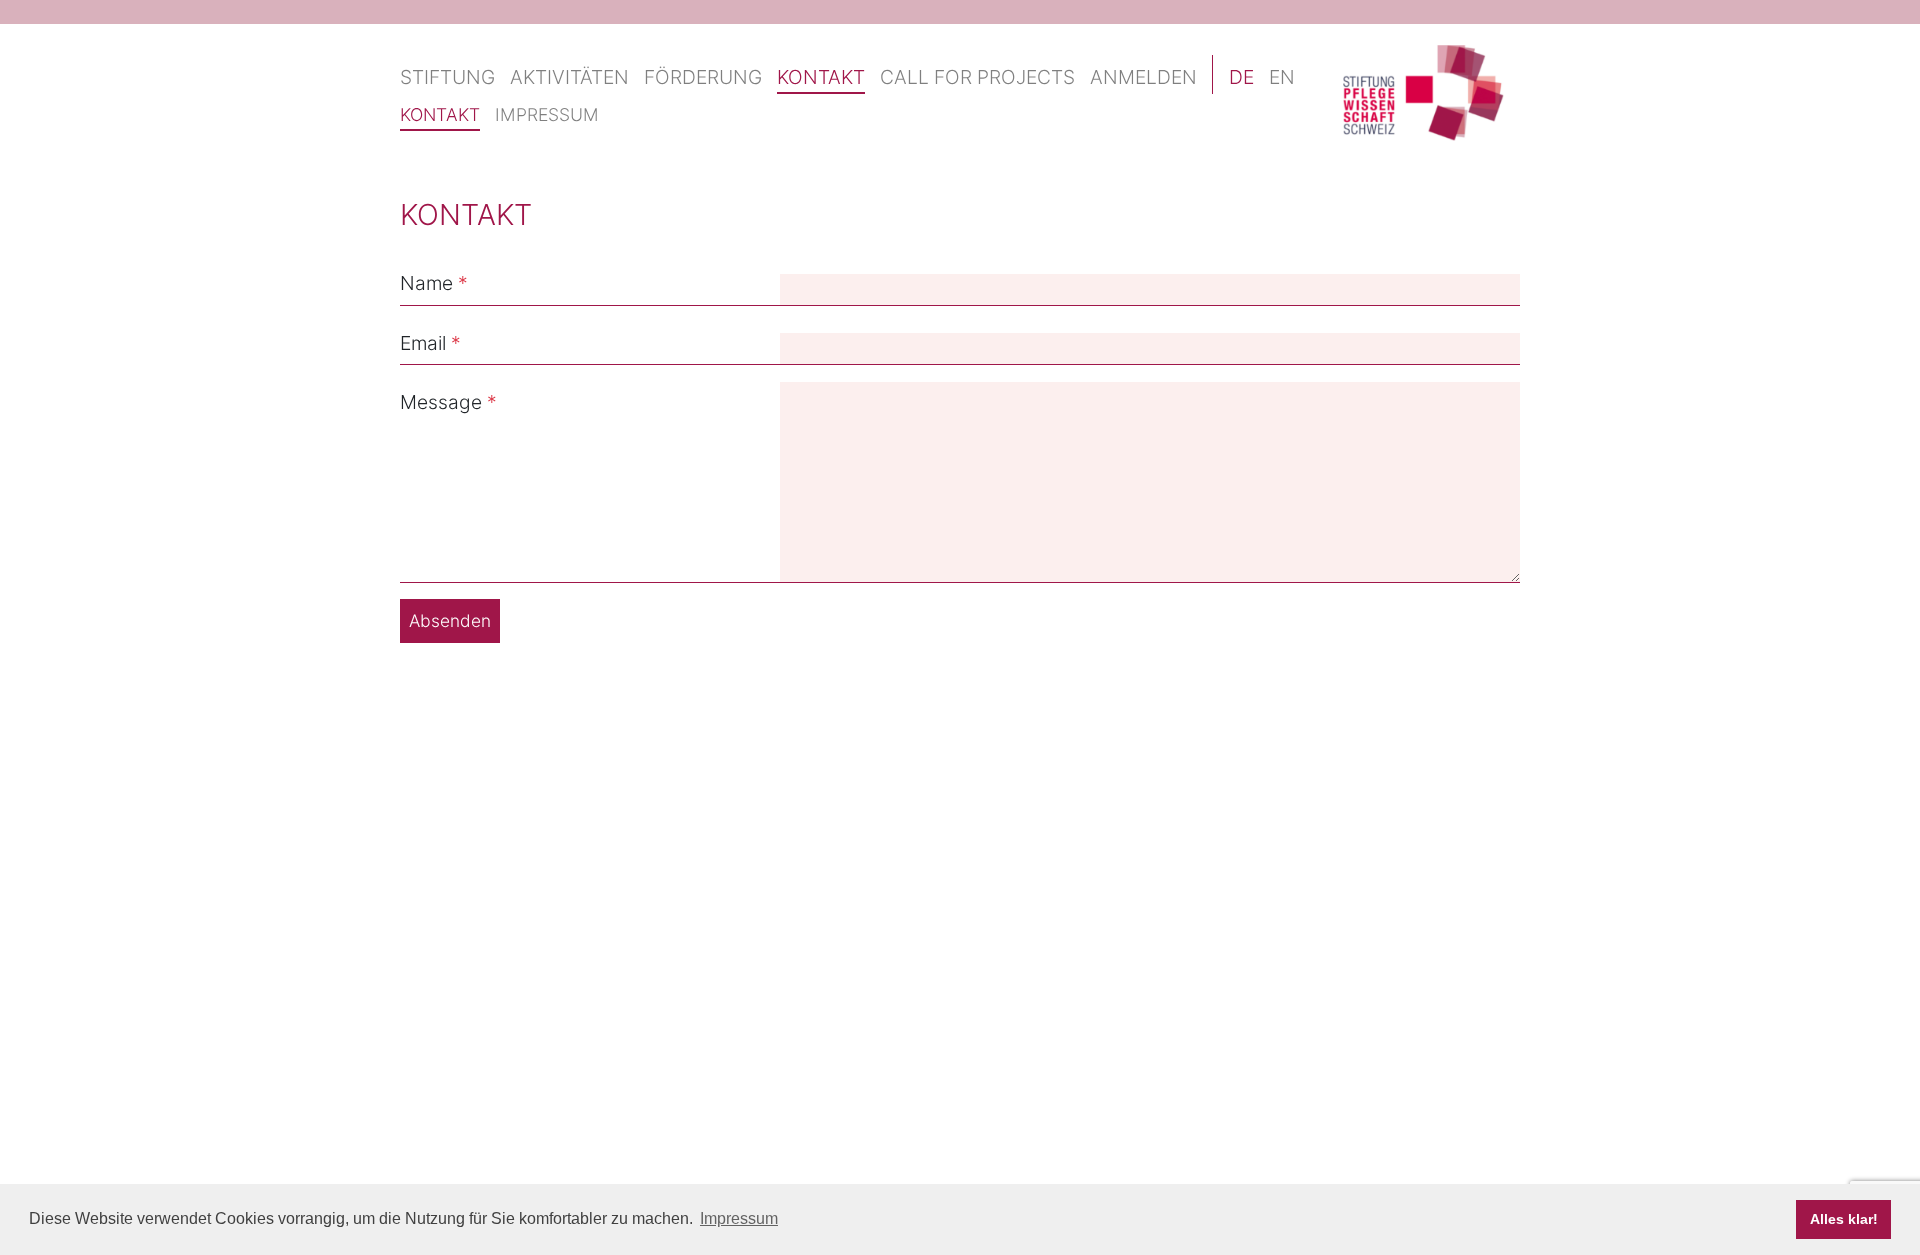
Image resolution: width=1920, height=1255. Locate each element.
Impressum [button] (739, 1218)
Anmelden (1143, 77)
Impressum (547, 114)
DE (1241, 77)
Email (423, 343)
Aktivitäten (569, 77)
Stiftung (447, 77)
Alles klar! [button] (1844, 1219)
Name (426, 283)
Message (441, 402)
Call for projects (977, 77)
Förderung (703, 77)
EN (1282, 77)
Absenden (450, 620)
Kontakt (821, 77)
